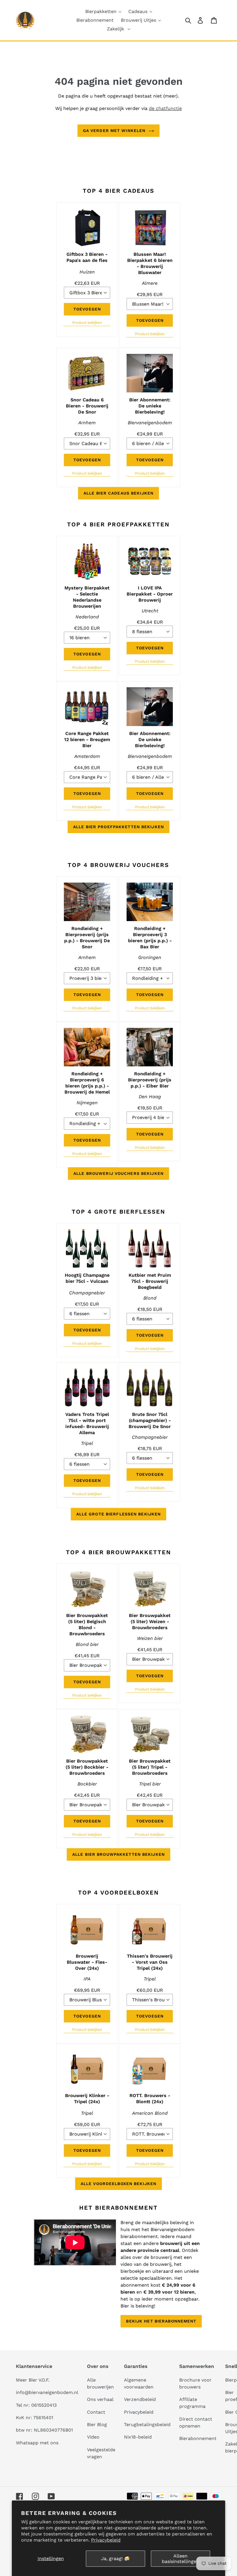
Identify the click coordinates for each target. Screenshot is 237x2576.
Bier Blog (97, 2425)
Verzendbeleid (140, 2399)
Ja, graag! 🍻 (115, 2558)
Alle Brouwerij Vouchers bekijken (118, 1173)
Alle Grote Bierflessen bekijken (119, 1514)
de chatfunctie (165, 108)
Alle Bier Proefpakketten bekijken (118, 827)
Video (93, 2437)
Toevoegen (87, 309)
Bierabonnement (198, 2438)
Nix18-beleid (138, 2437)
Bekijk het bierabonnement (161, 2321)
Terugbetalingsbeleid (147, 2425)
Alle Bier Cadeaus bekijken (118, 493)
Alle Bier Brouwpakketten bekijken (118, 1854)
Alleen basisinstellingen (180, 2559)
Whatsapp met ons (37, 2443)
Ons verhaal (100, 2399)
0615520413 (44, 2405)
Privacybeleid (106, 2540)
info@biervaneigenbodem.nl (47, 2392)
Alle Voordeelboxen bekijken (118, 2184)
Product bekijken (87, 323)
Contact (96, 2412)
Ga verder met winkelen (114, 131)
